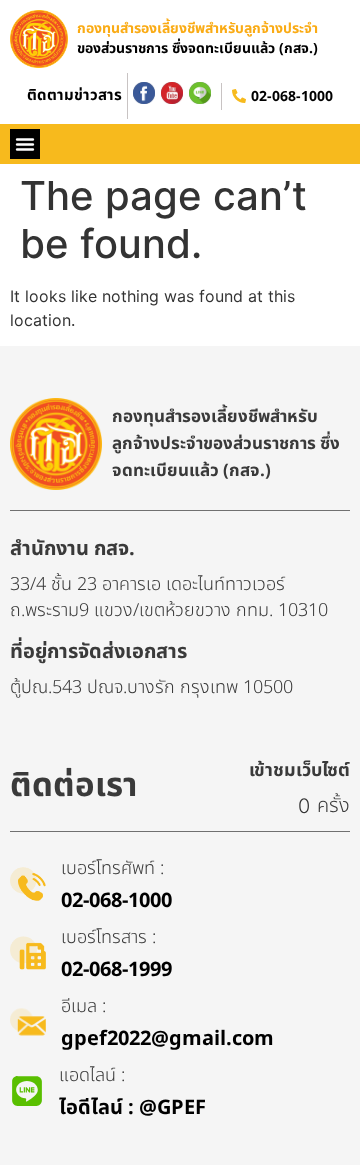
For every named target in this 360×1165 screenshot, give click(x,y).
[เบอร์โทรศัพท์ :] (28, 884)
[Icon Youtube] (172, 93)
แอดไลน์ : (92, 1075)
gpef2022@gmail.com (167, 1039)
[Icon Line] (200, 93)
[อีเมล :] (28, 1022)
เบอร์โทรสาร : (108, 937)
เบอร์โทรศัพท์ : (112, 868)
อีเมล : (83, 1006)
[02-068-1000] (239, 96)
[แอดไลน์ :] (27, 1091)
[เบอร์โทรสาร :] (28, 953)
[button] (25, 144)
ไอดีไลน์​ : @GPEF (132, 1108)
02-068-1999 (116, 970)
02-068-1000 (292, 96)
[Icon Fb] (144, 93)
